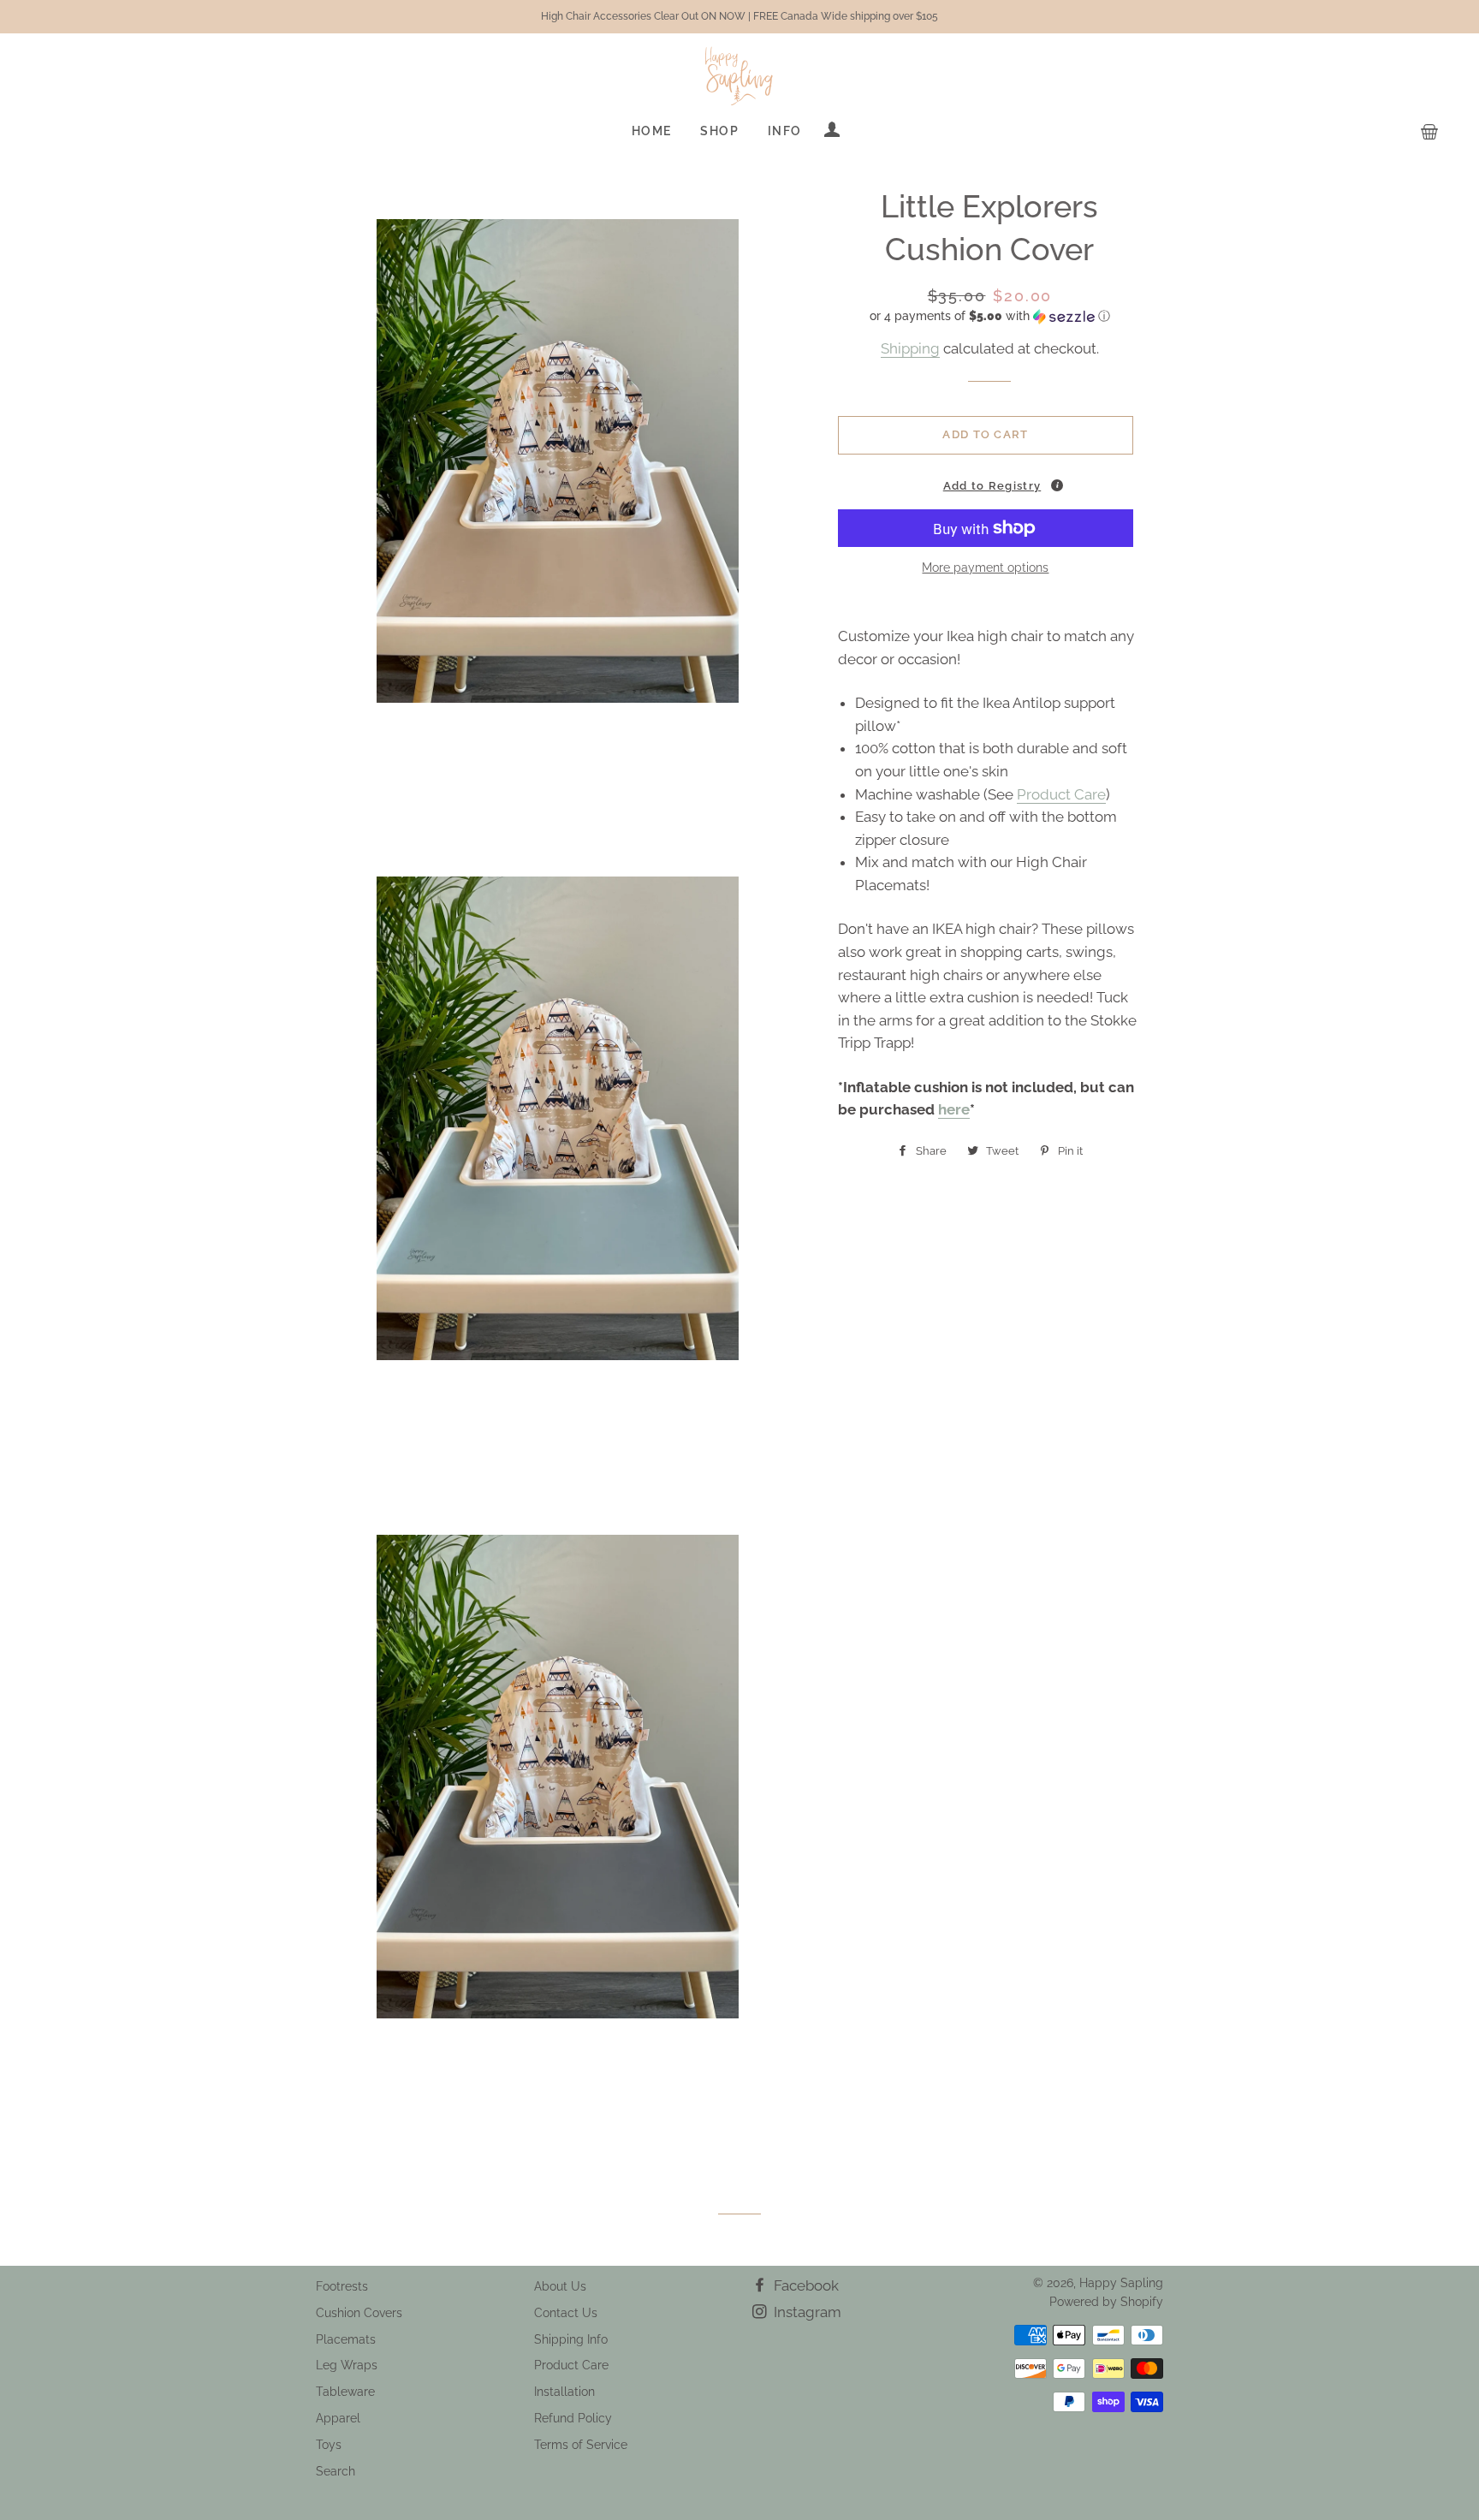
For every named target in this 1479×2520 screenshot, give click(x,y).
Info (785, 131)
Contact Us (566, 2313)
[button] (990, 316)
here (954, 1109)
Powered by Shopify (1106, 2302)
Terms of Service (581, 2445)
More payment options (985, 568)
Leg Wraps (347, 2365)
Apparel (338, 2418)
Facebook (805, 2285)
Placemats (346, 2339)
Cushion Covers (359, 2313)
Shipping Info (571, 2339)
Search (336, 2471)
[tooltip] (1057, 485)
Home (652, 131)
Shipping (910, 348)
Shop (719, 131)
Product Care (1061, 794)
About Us (560, 2286)
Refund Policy (573, 2418)
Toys (329, 2445)
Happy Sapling (1121, 2283)
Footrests (342, 2286)
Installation (564, 2392)
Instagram (806, 2312)
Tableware (345, 2392)
